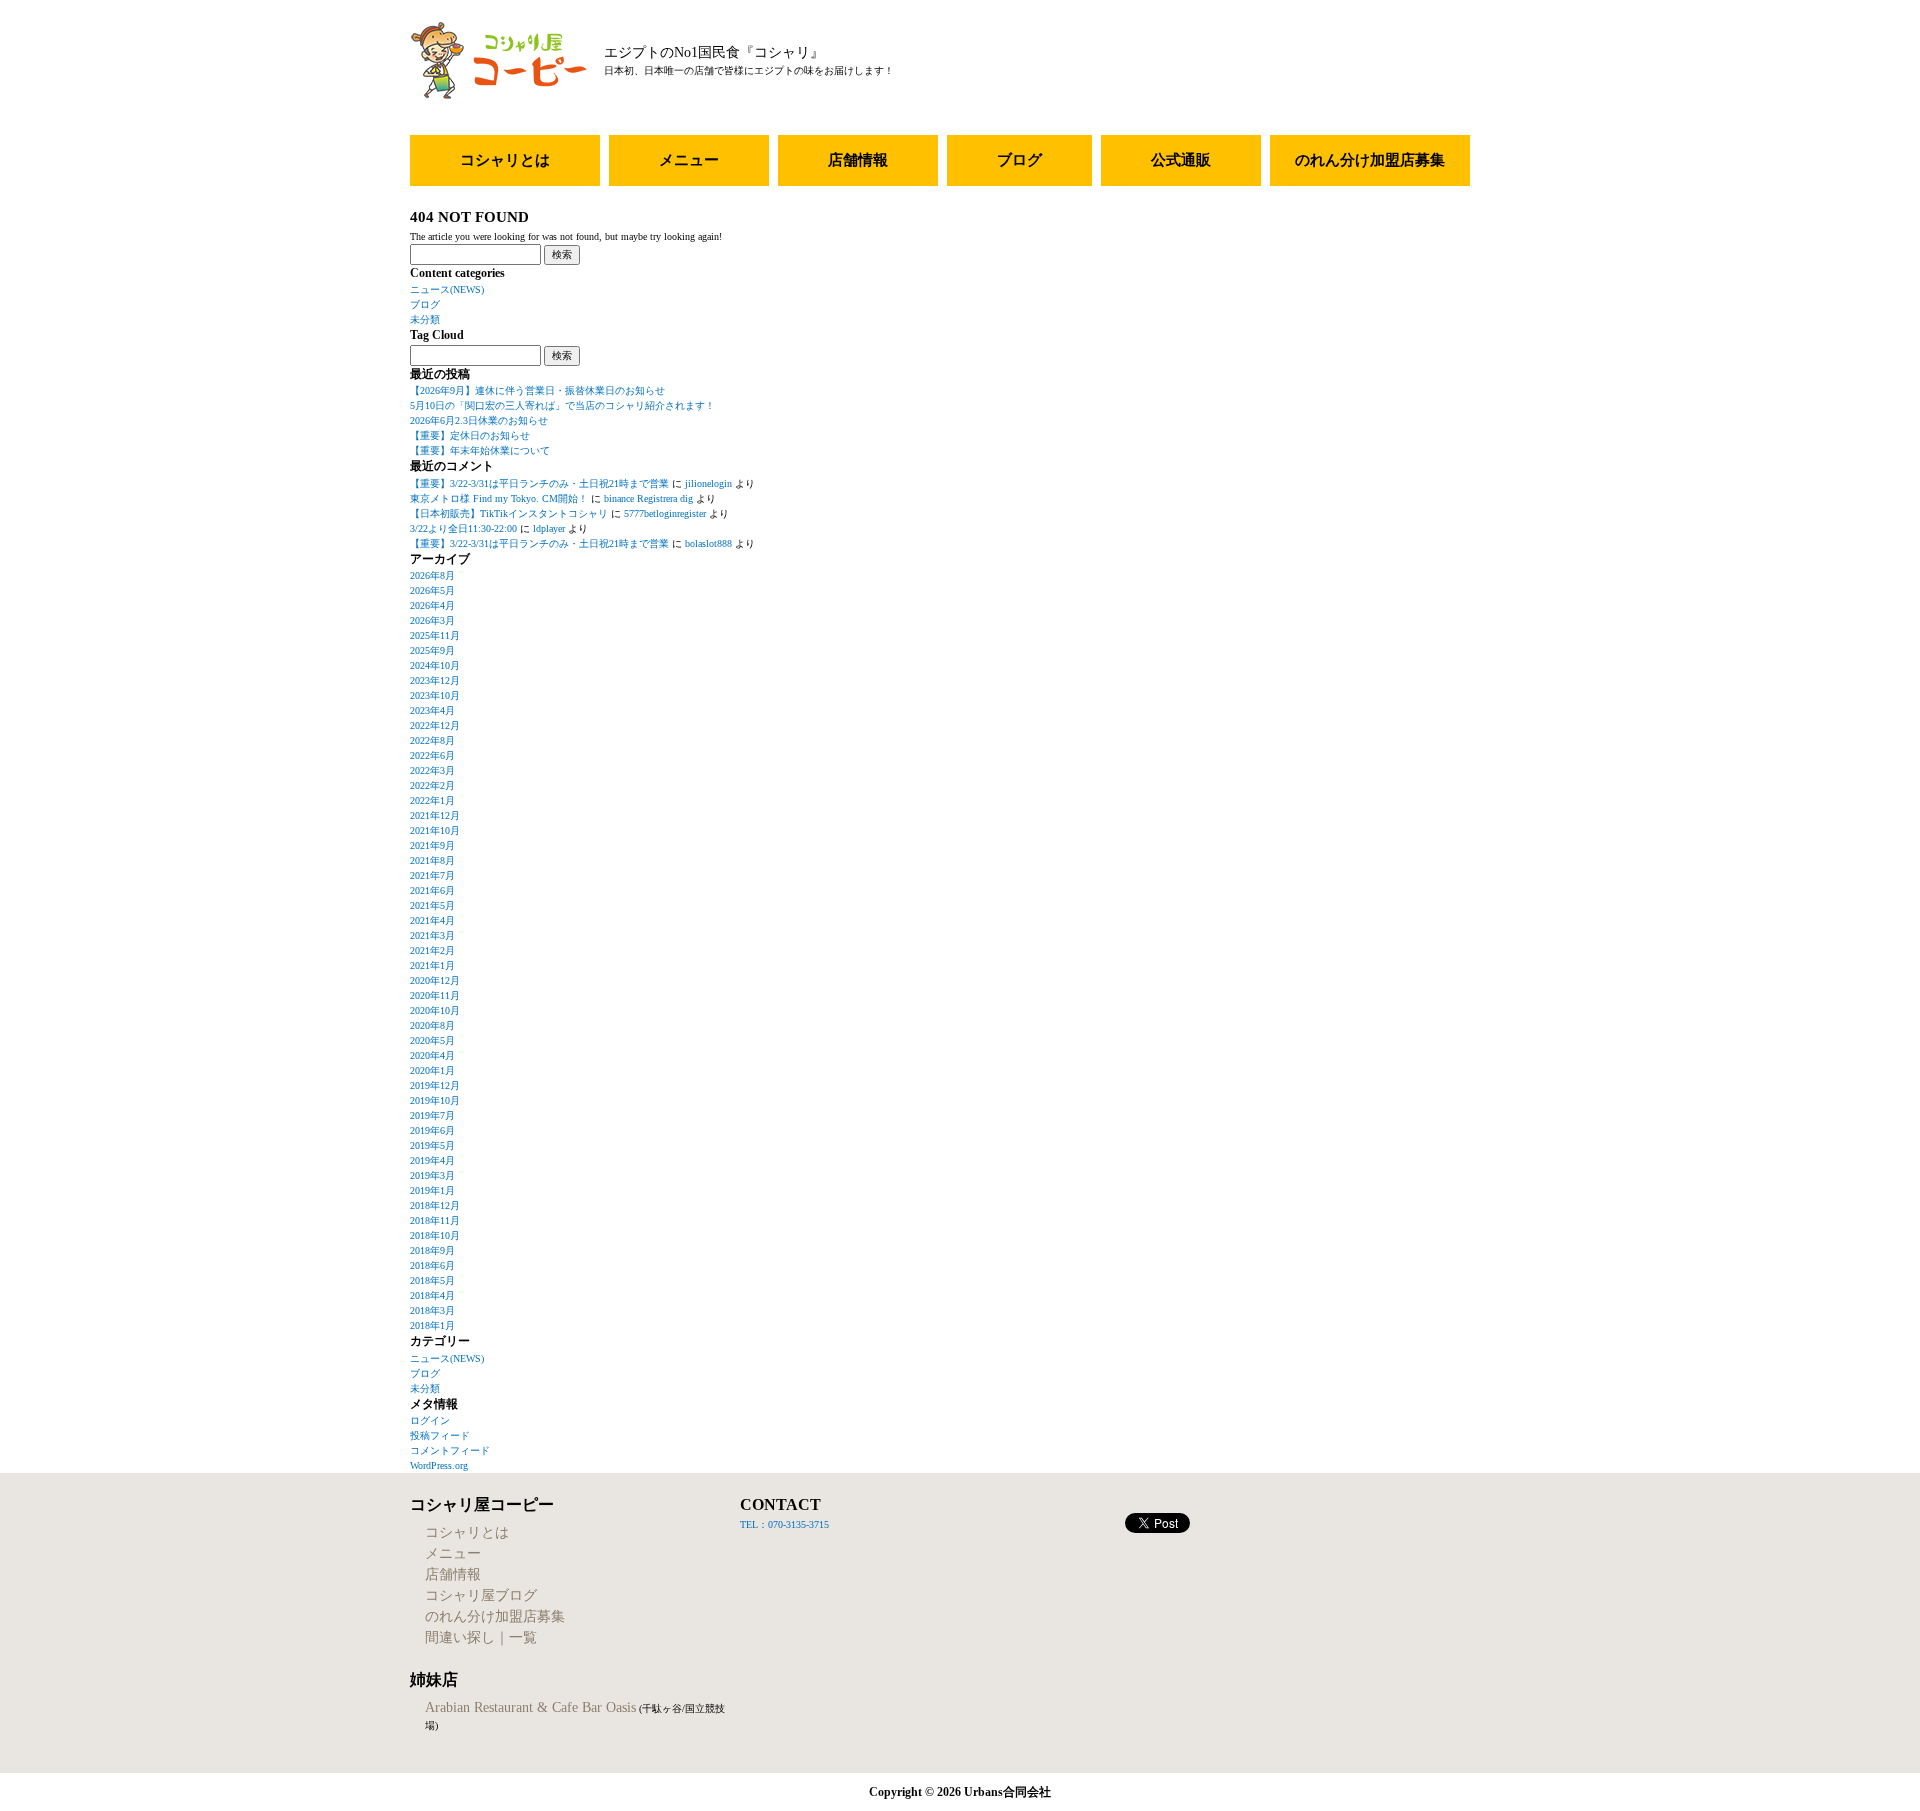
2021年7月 (432, 875)
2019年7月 (432, 1115)
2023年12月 (435, 680)
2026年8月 (432, 575)
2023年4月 (432, 710)
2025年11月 (435, 635)
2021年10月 (435, 830)
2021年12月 (435, 815)
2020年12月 (435, 980)
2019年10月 (435, 1100)
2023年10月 (435, 695)
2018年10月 (435, 1235)
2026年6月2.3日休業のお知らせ (479, 420)
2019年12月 (435, 1085)
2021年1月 (432, 965)
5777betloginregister (665, 513)
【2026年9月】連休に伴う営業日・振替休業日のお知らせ (537, 390)
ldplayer (549, 528)
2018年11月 (435, 1220)
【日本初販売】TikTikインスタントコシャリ (509, 513)
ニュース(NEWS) (447, 289)
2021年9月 (432, 845)
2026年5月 (432, 590)
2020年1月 (432, 1070)
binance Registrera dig (648, 498)
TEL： (754, 1524)
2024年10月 (435, 665)
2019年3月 (432, 1175)
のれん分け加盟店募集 (1370, 160)
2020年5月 (432, 1040)
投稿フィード (440, 1435)
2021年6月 (432, 890)
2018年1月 (432, 1325)
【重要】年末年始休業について (480, 450)
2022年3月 (432, 770)
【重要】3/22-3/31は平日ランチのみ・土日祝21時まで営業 (539, 483)
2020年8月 (432, 1025)
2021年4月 (432, 920)
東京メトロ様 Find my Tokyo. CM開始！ (499, 498)
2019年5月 (432, 1145)
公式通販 (1181, 160)
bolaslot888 (708, 543)
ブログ (1019, 160)
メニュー (689, 160)
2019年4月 (432, 1160)
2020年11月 (435, 995)
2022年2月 (432, 785)
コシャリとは (505, 160)
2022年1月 (432, 800)
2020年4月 (432, 1055)
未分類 (425, 319)
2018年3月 (432, 1310)
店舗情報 (858, 160)
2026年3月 (432, 620)
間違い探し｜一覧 (481, 1637)
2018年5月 (432, 1280)
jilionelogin (708, 483)
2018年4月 (432, 1295)
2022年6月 (432, 755)
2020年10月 (435, 1010)
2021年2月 (432, 950)
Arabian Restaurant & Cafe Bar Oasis (530, 1707)
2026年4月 (432, 605)
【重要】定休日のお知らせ (470, 435)
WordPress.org (439, 1465)
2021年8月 (432, 860)
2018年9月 (432, 1250)
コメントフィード (450, 1450)
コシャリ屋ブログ (481, 1595)
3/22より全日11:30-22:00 (463, 528)
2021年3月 (432, 935)
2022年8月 (432, 740)
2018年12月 (435, 1205)
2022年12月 (435, 725)
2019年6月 (432, 1130)
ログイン (430, 1420)
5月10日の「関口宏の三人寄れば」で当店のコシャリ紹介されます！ (562, 405)
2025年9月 (432, 650)
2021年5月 (432, 905)
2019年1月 (432, 1190)
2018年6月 (432, 1265)
